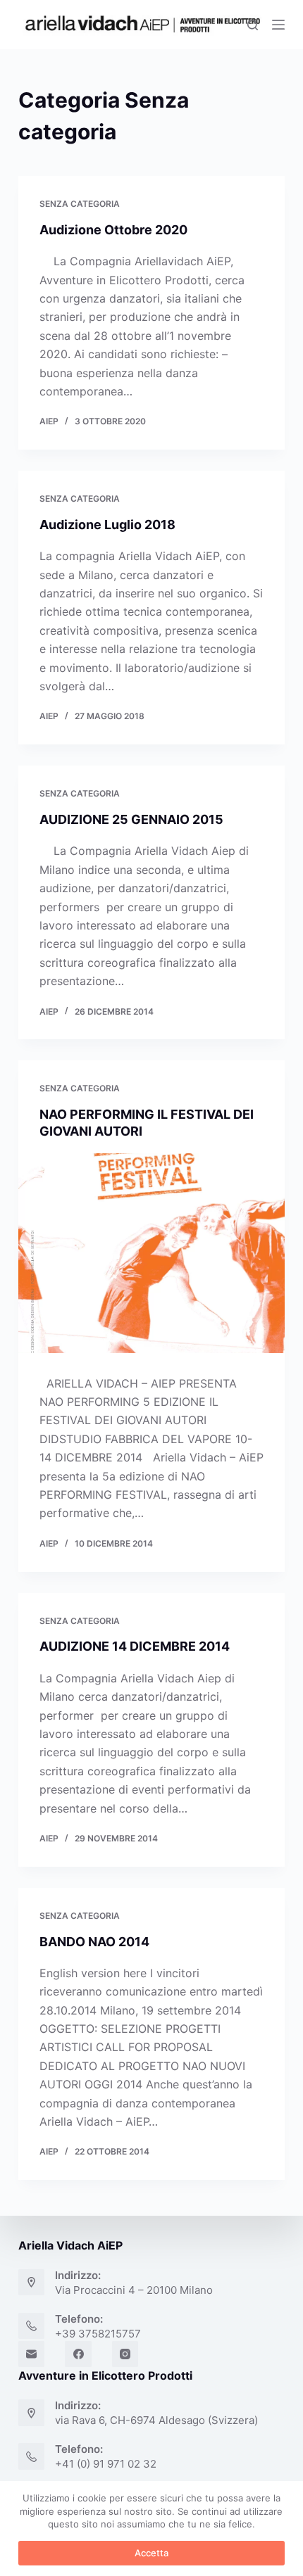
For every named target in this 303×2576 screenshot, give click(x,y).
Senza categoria (80, 204)
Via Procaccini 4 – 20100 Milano (134, 2290)
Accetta (151, 2553)
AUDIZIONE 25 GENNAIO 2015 (131, 819)
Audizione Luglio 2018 (107, 525)
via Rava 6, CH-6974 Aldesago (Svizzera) (156, 2420)
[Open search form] (253, 25)
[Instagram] (125, 2354)
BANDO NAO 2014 (94, 1942)
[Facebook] (78, 2354)
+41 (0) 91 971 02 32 (106, 2464)
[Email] (32, 2354)
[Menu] (278, 25)
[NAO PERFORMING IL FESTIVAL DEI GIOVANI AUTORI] (151, 1253)
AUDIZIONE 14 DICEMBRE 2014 (135, 1646)
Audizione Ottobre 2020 (113, 230)
